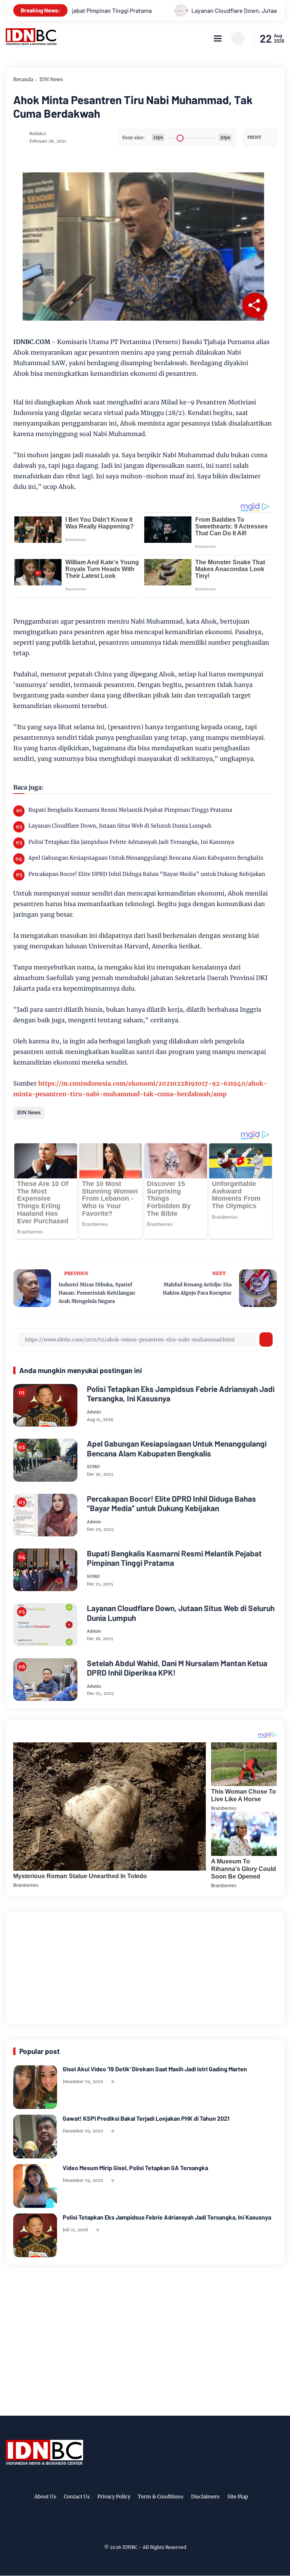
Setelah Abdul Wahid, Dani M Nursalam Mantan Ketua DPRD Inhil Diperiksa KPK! (177, 1668)
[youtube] (168, 2521)
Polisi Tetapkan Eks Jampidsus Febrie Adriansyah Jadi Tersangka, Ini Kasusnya (131, 842)
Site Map (238, 2497)
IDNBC (130, 2547)
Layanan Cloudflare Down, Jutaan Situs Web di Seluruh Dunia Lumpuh (120, 826)
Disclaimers (205, 2497)
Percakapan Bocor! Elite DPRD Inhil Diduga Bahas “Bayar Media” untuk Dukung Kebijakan (147, 874)
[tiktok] (156, 2521)
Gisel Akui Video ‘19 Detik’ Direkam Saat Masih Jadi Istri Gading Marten (155, 2069)
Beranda (23, 79)
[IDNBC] (31, 43)
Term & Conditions (161, 2497)
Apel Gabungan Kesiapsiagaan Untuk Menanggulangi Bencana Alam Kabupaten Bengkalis (146, 858)
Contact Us (77, 2497)
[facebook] (121, 2521)
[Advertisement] (145, 1966)
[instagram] (144, 2521)
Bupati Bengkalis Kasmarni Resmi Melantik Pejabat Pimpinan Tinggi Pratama (130, 810)
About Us (45, 2497)
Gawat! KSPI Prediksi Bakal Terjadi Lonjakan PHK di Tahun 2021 (146, 2118)
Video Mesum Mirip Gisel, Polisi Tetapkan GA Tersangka (135, 2168)
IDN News (51, 79)
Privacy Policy (114, 2497)
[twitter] (133, 2521)
